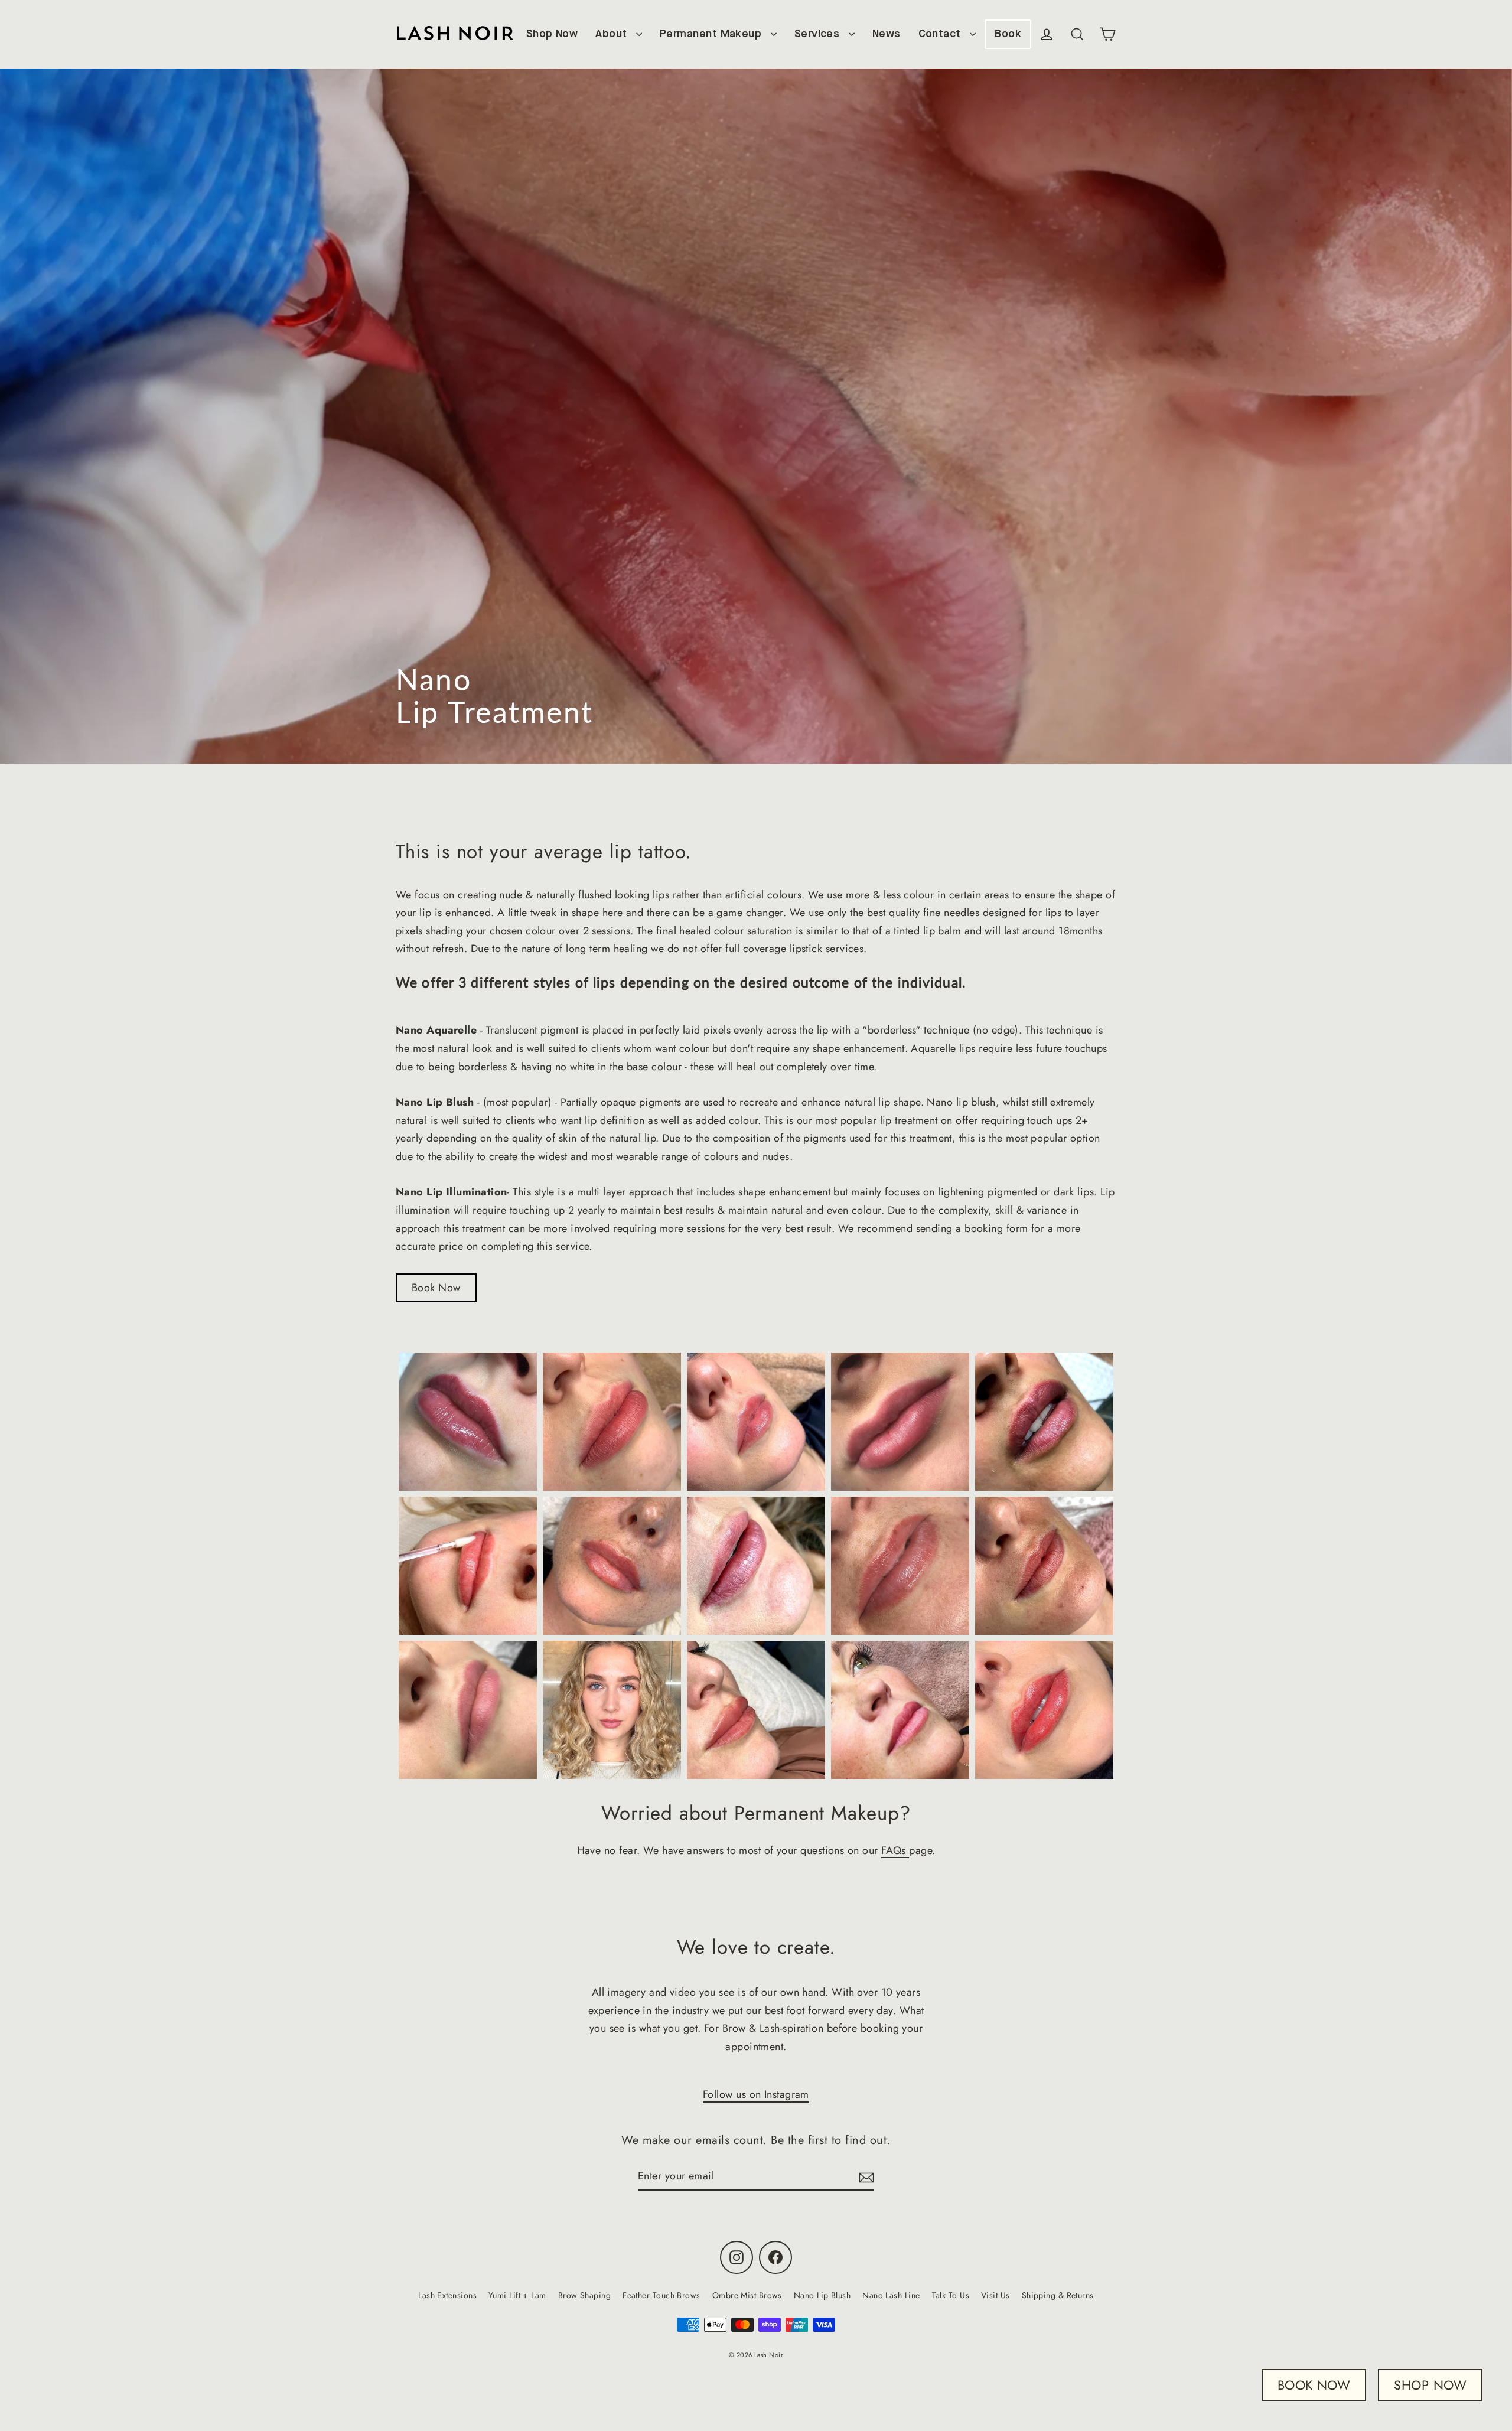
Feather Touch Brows (661, 2295)
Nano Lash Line (891, 2295)
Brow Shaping (584, 2295)
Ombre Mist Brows (747, 2295)
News (887, 34)
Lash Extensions (447, 2295)
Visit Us (995, 2295)
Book (1008, 34)
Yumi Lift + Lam (517, 2295)
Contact (941, 34)
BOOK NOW (1314, 2385)
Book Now (436, 1288)
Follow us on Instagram (756, 2094)
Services (819, 34)
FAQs (895, 1850)
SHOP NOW (1430, 2385)
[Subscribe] (865, 2177)
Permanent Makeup (712, 34)
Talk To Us (951, 2295)
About (613, 34)
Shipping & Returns (1058, 2295)
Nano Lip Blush (822, 2295)
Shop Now (552, 34)
